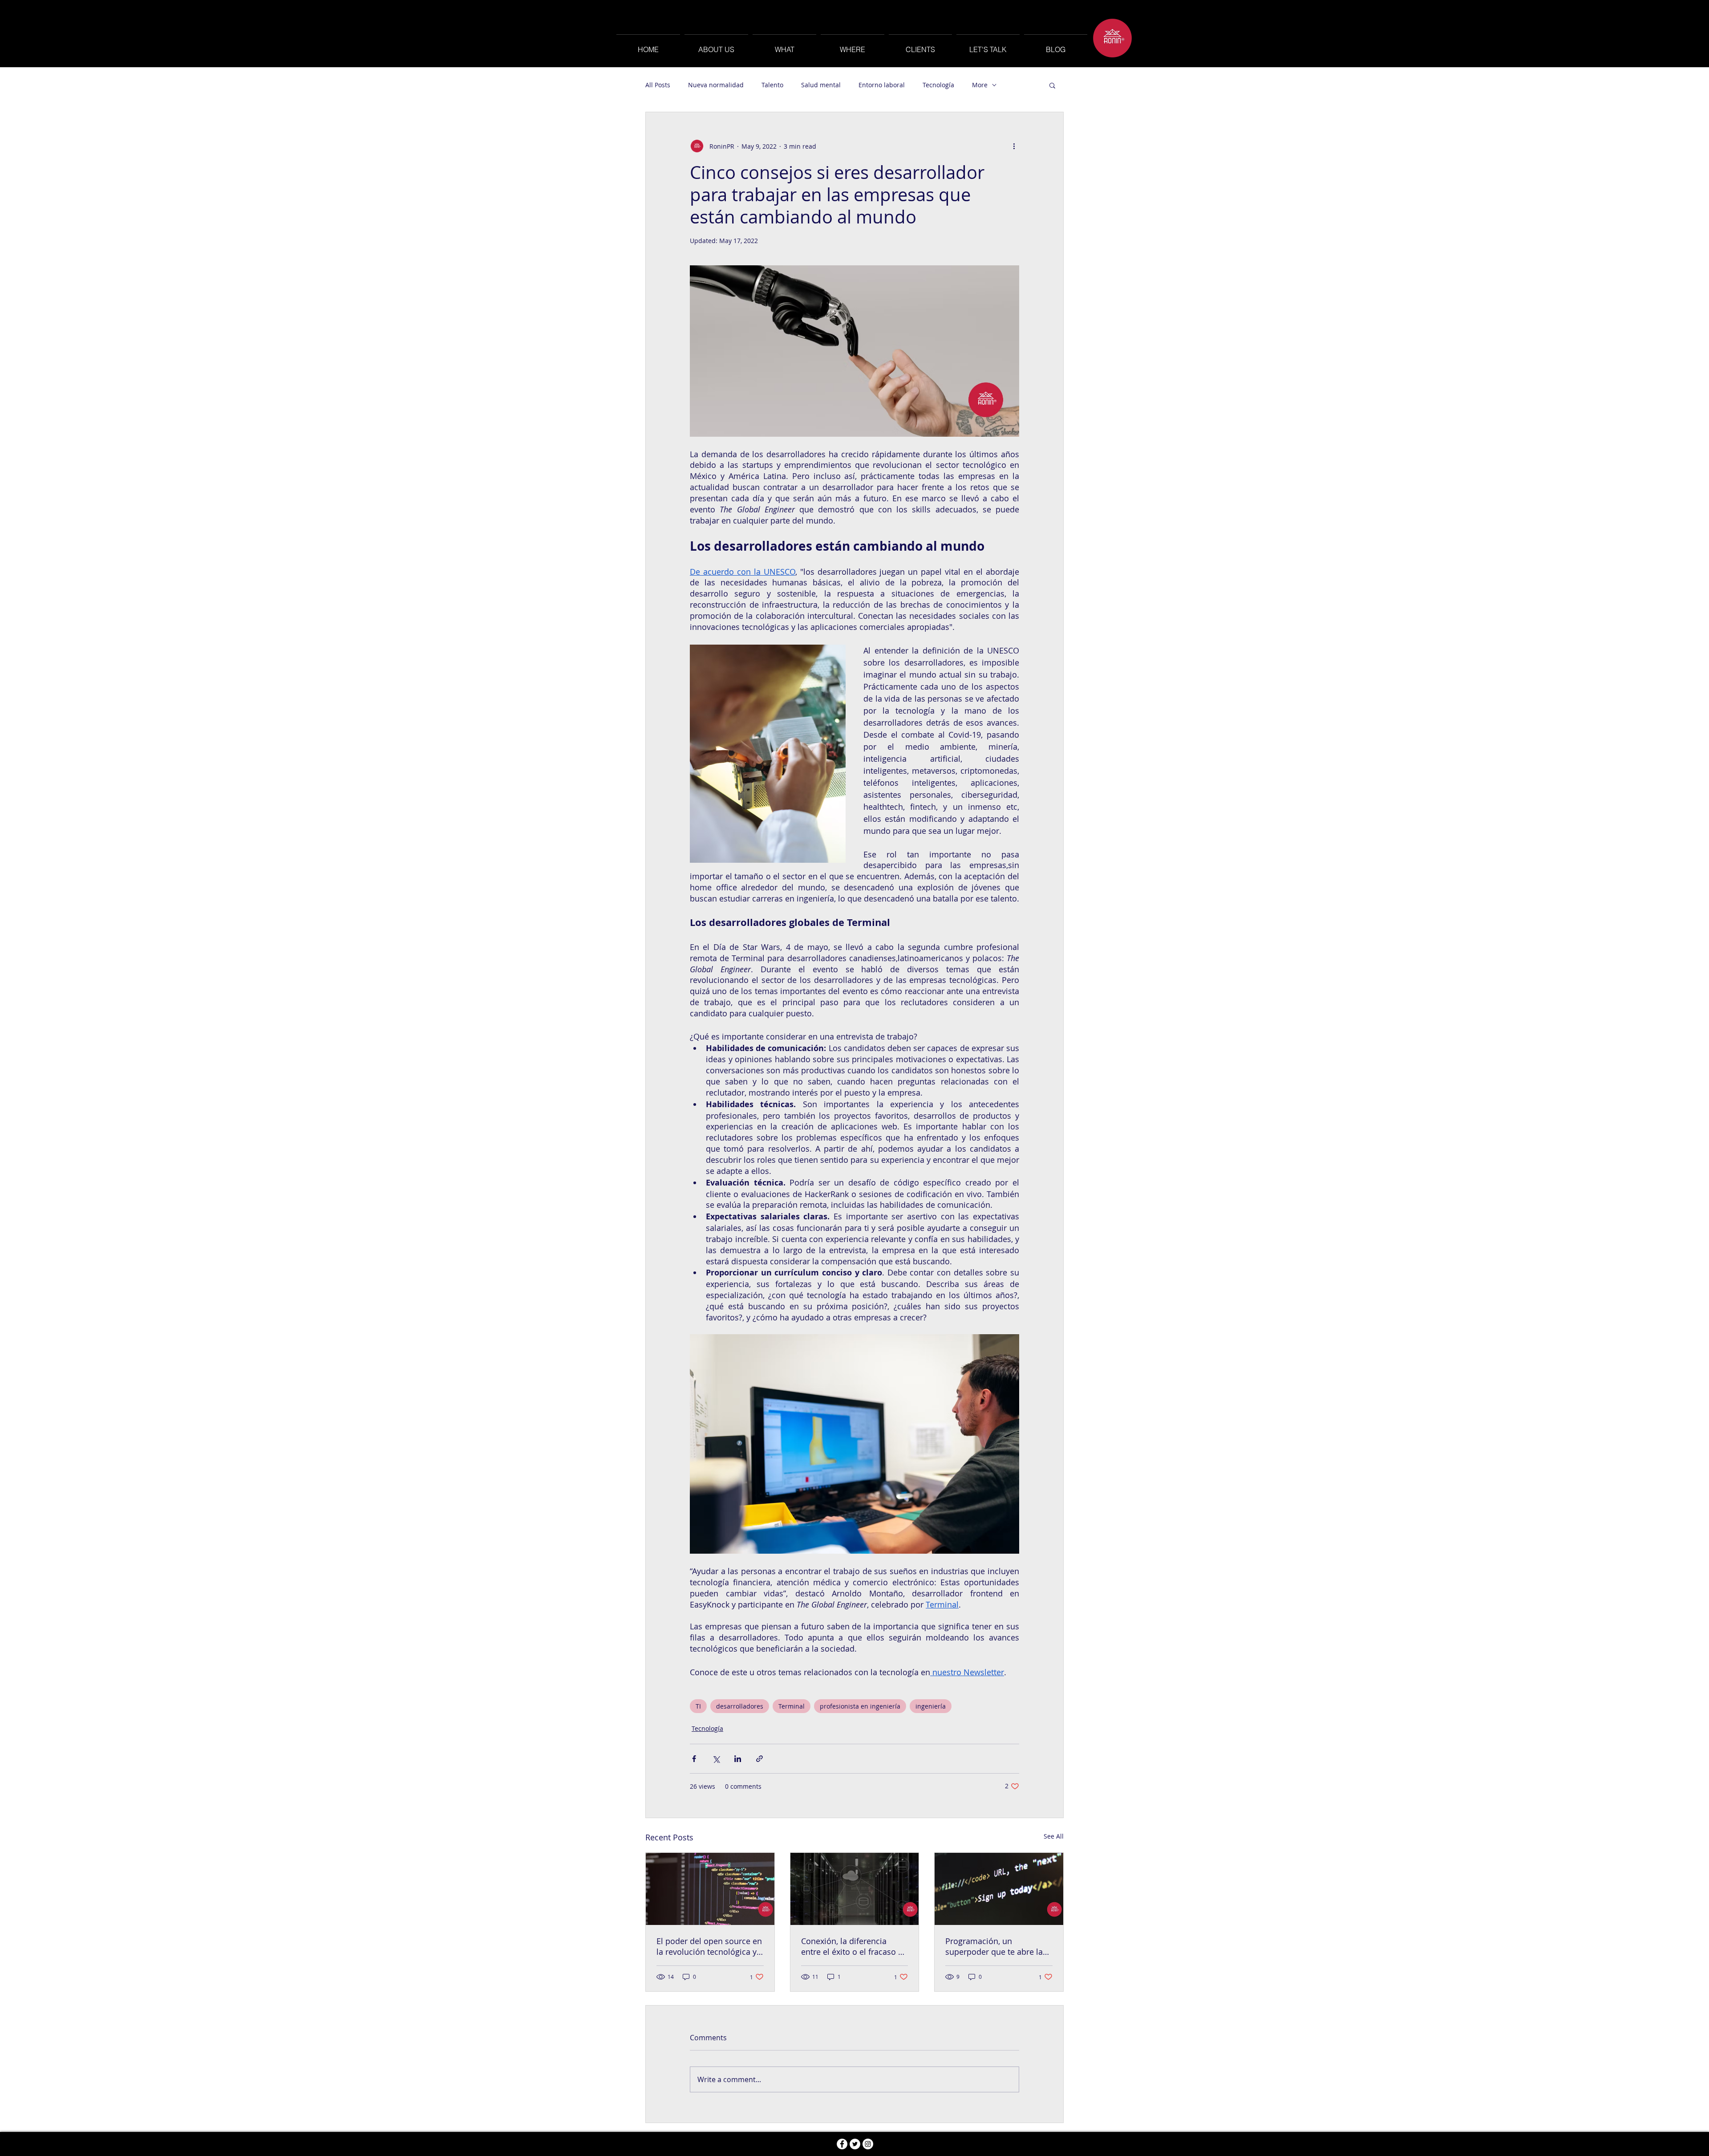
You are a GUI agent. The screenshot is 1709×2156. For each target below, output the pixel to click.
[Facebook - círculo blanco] (842, 2144)
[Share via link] (759, 1759)
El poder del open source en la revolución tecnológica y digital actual (709, 1946)
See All (1054, 1836)
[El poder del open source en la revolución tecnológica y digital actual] (710, 1889)
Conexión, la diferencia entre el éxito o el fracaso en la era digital (854, 1946)
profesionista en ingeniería (860, 1706)
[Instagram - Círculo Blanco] (868, 2144)
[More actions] (1014, 146)
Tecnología (938, 85)
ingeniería (931, 1706)
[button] (1052, 85)
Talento (772, 85)
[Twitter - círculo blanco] (855, 2144)
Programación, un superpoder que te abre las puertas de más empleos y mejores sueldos (996, 1946)
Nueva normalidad (716, 85)
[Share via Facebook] (694, 1759)
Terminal (792, 1706)
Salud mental (821, 85)
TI (698, 1706)
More (980, 85)
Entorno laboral (882, 85)
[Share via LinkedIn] (738, 1759)
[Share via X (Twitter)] (716, 1759)
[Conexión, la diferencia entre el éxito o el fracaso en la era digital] (855, 1889)
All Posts (658, 85)
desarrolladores (740, 1706)
